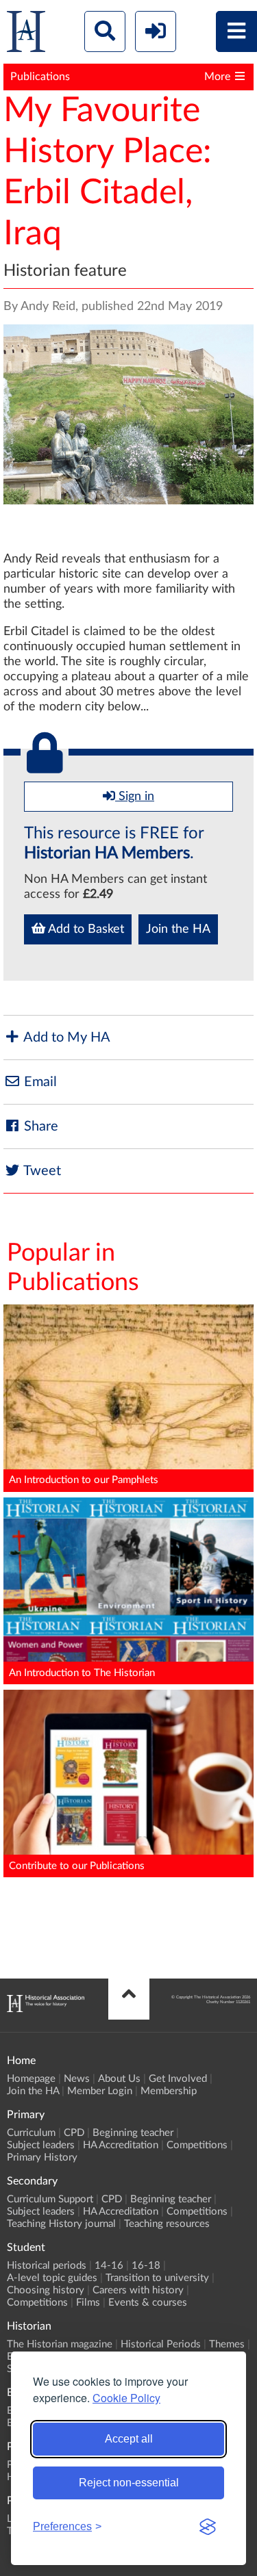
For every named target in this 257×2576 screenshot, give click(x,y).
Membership (169, 2091)
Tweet (41, 1171)
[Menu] (236, 31)
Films (88, 2303)
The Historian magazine (60, 2344)
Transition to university (157, 2278)
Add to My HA (65, 1038)
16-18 (146, 2266)
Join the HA (178, 929)
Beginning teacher (133, 2133)
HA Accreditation (121, 2145)
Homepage (31, 2079)
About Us (119, 2079)
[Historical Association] (26, 35)
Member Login (100, 2091)
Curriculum (31, 2133)
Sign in (135, 797)
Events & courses (148, 2303)
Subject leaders (41, 2145)
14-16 (109, 2266)
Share (39, 1126)
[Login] (156, 31)
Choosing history (46, 2290)
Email (39, 1082)
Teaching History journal (61, 2224)
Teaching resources (167, 2224)
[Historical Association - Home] (46, 2009)
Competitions (197, 2145)
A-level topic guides (52, 2278)
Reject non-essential (129, 2483)
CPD (74, 2133)
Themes (227, 2344)
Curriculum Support (50, 2199)
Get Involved (178, 2079)
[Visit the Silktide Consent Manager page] (208, 2527)
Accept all (129, 2439)
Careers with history (138, 2290)
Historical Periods (161, 2344)
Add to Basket (85, 929)
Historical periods (47, 2266)
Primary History (42, 2158)
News (77, 2079)
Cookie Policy (126, 2398)
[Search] (105, 31)
